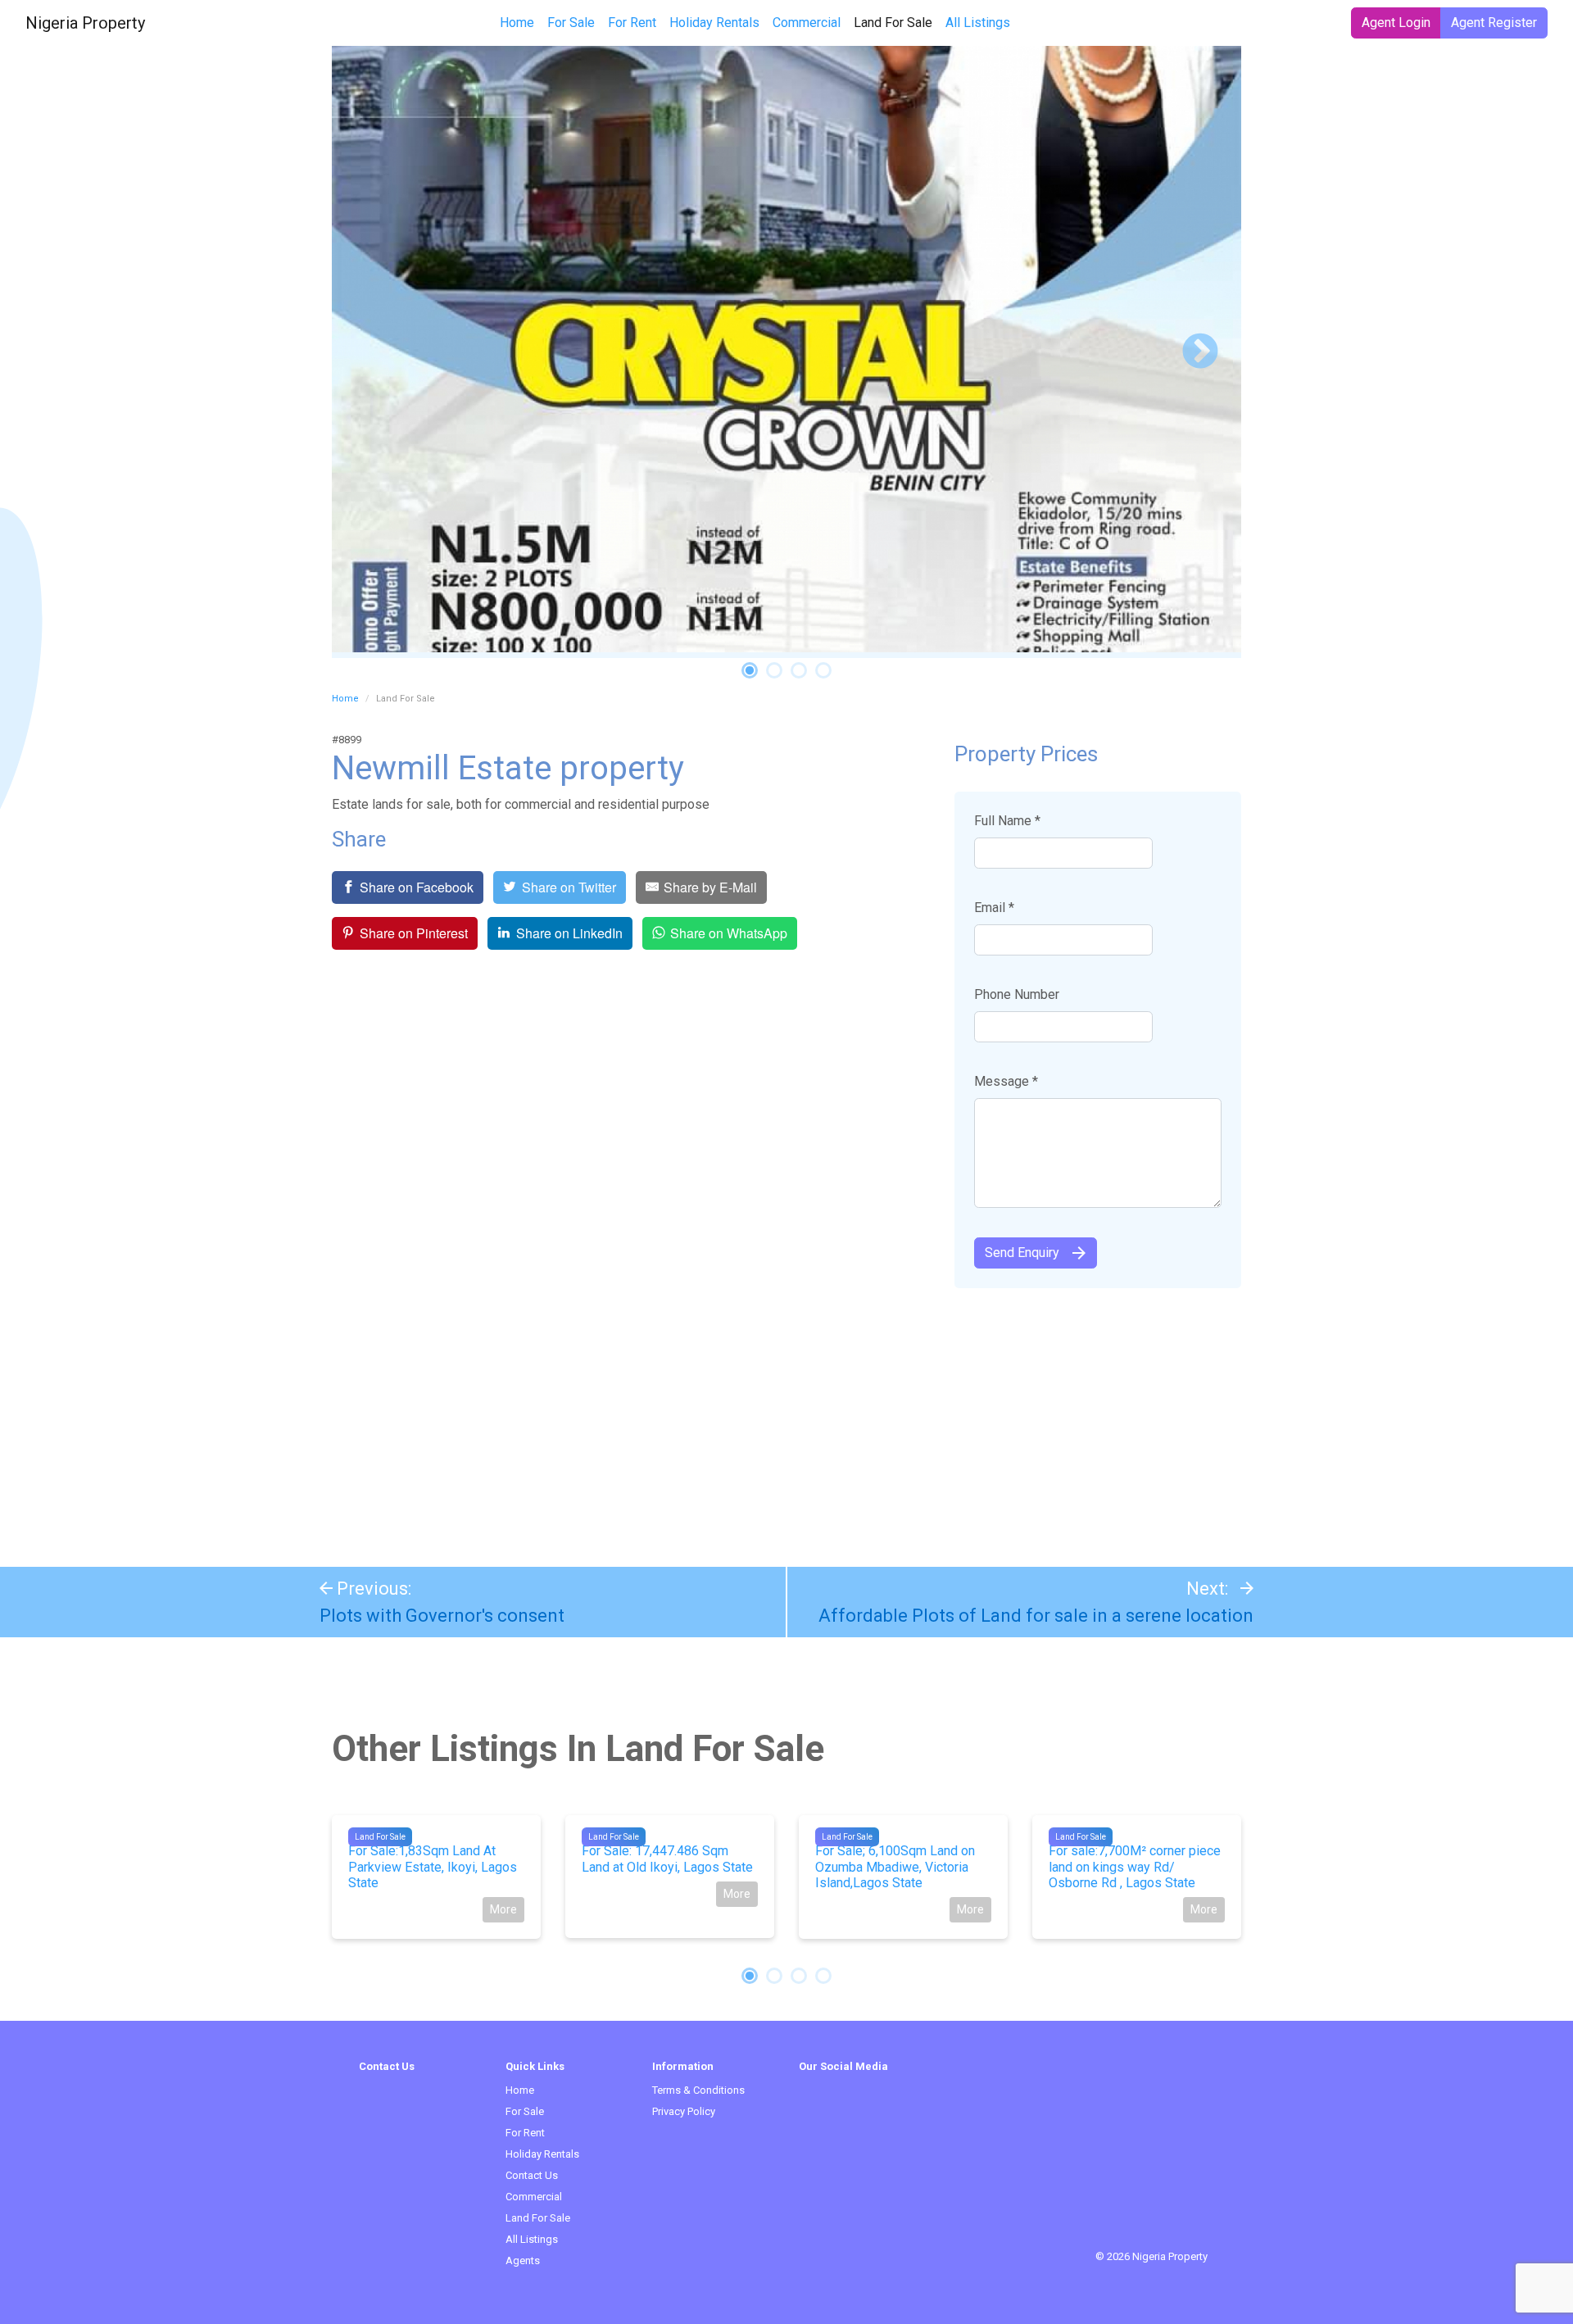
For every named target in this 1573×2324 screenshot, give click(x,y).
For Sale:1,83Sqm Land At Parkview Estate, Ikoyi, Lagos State (433, 1866)
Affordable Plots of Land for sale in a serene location (1036, 1616)
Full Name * (1007, 821)
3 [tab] (799, 670)
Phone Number (1017, 994)
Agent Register (1494, 23)
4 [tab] (823, 670)
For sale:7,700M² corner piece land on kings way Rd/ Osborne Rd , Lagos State (1135, 1866)
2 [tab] (774, 670)
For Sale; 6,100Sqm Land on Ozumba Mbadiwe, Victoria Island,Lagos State (895, 1866)
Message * (1006, 1081)
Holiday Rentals (714, 23)
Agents (523, 2260)
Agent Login (1396, 23)
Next (1200, 352)
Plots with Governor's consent (442, 1616)
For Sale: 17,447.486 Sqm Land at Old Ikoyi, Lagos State (667, 1859)
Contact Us (532, 2175)
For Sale (571, 23)
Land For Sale (896, 22)
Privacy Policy (684, 2111)
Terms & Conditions (698, 2090)
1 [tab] (750, 670)
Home (517, 23)
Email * (994, 908)
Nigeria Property (85, 23)
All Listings (978, 23)
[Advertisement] (786, 1419)
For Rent (632, 23)
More (503, 1909)
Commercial (807, 23)
